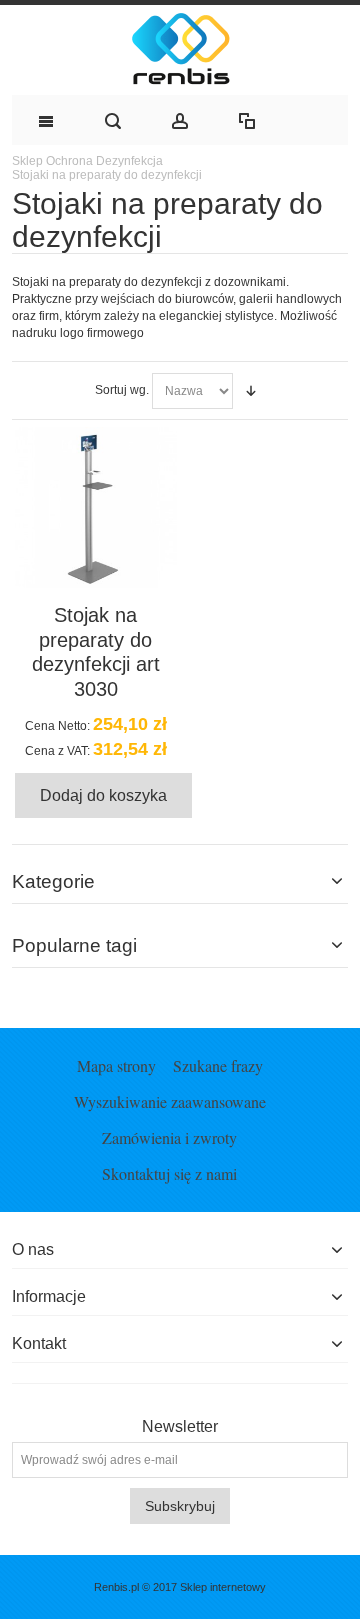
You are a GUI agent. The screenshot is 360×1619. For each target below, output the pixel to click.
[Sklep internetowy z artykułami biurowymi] (180, 50)
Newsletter (180, 1427)
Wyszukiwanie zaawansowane (170, 1101)
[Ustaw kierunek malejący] (251, 391)
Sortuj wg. (122, 390)
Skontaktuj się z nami (169, 1173)
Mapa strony (116, 1065)
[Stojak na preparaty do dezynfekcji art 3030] (95, 507)
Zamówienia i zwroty (169, 1137)
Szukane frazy (218, 1065)
